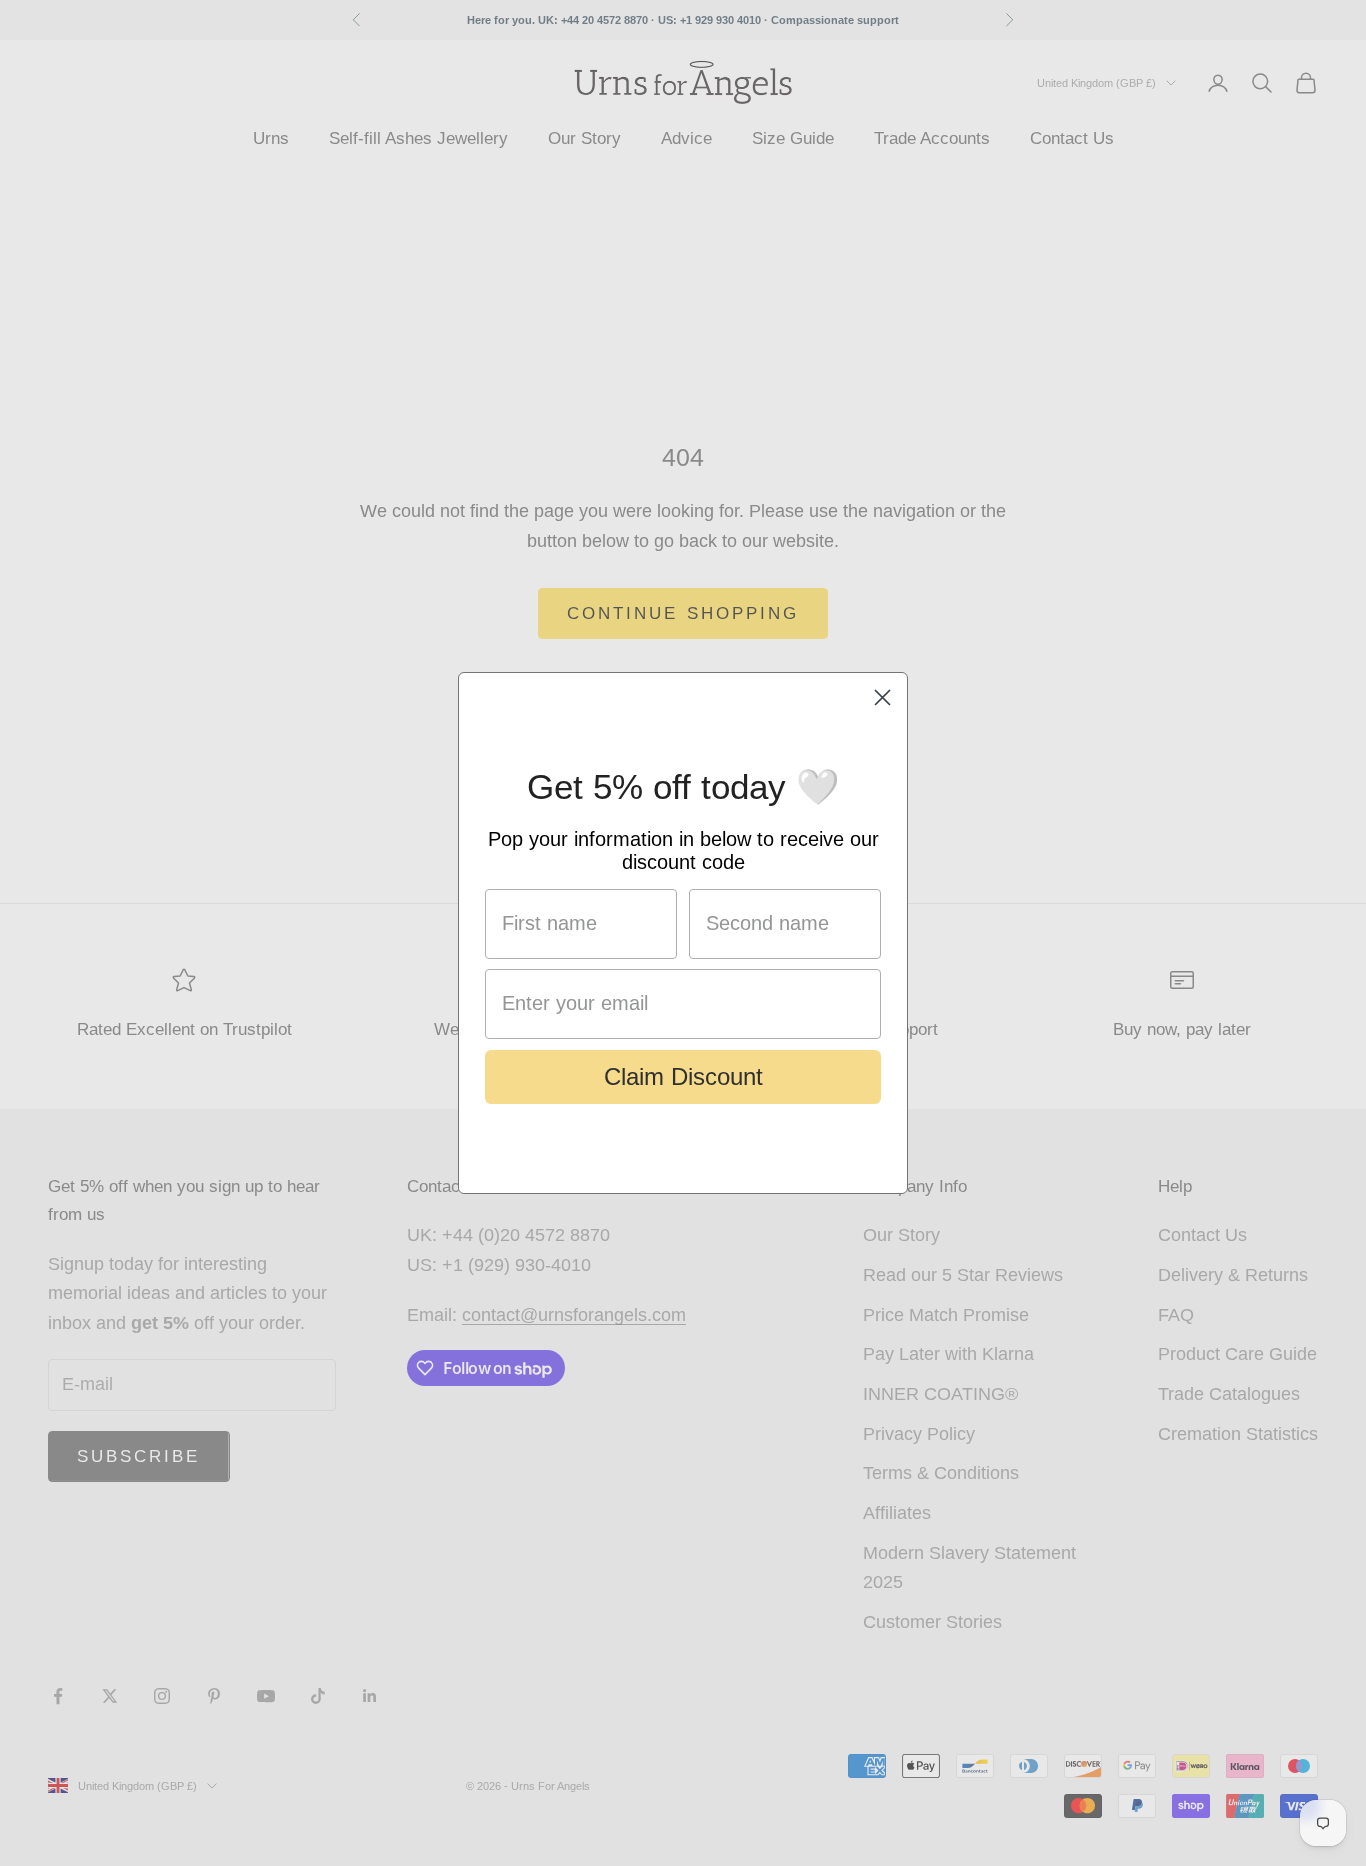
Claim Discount (683, 1076)
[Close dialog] (882, 697)
